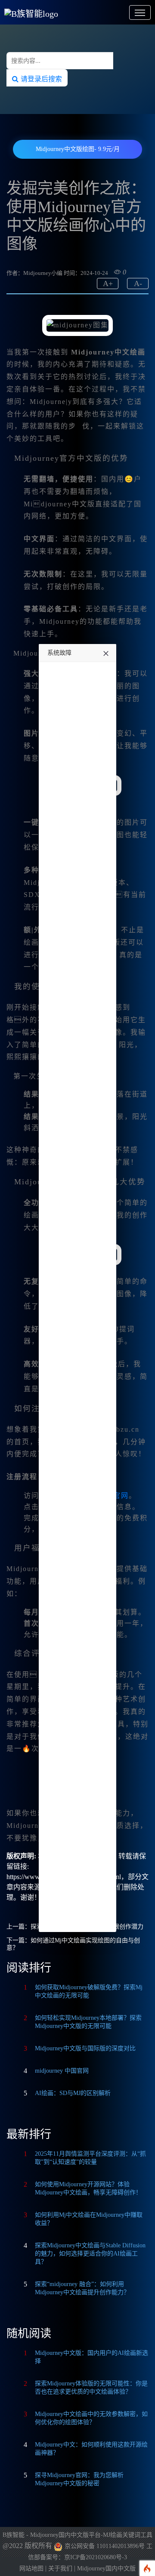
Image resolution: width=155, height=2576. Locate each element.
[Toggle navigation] (140, 12)
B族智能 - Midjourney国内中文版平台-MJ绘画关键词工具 (77, 2535)
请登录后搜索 (40, 79)
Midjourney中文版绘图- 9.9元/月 (78, 149)
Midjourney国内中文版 (106, 2568)
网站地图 (31, 2568)
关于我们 (60, 2568)
